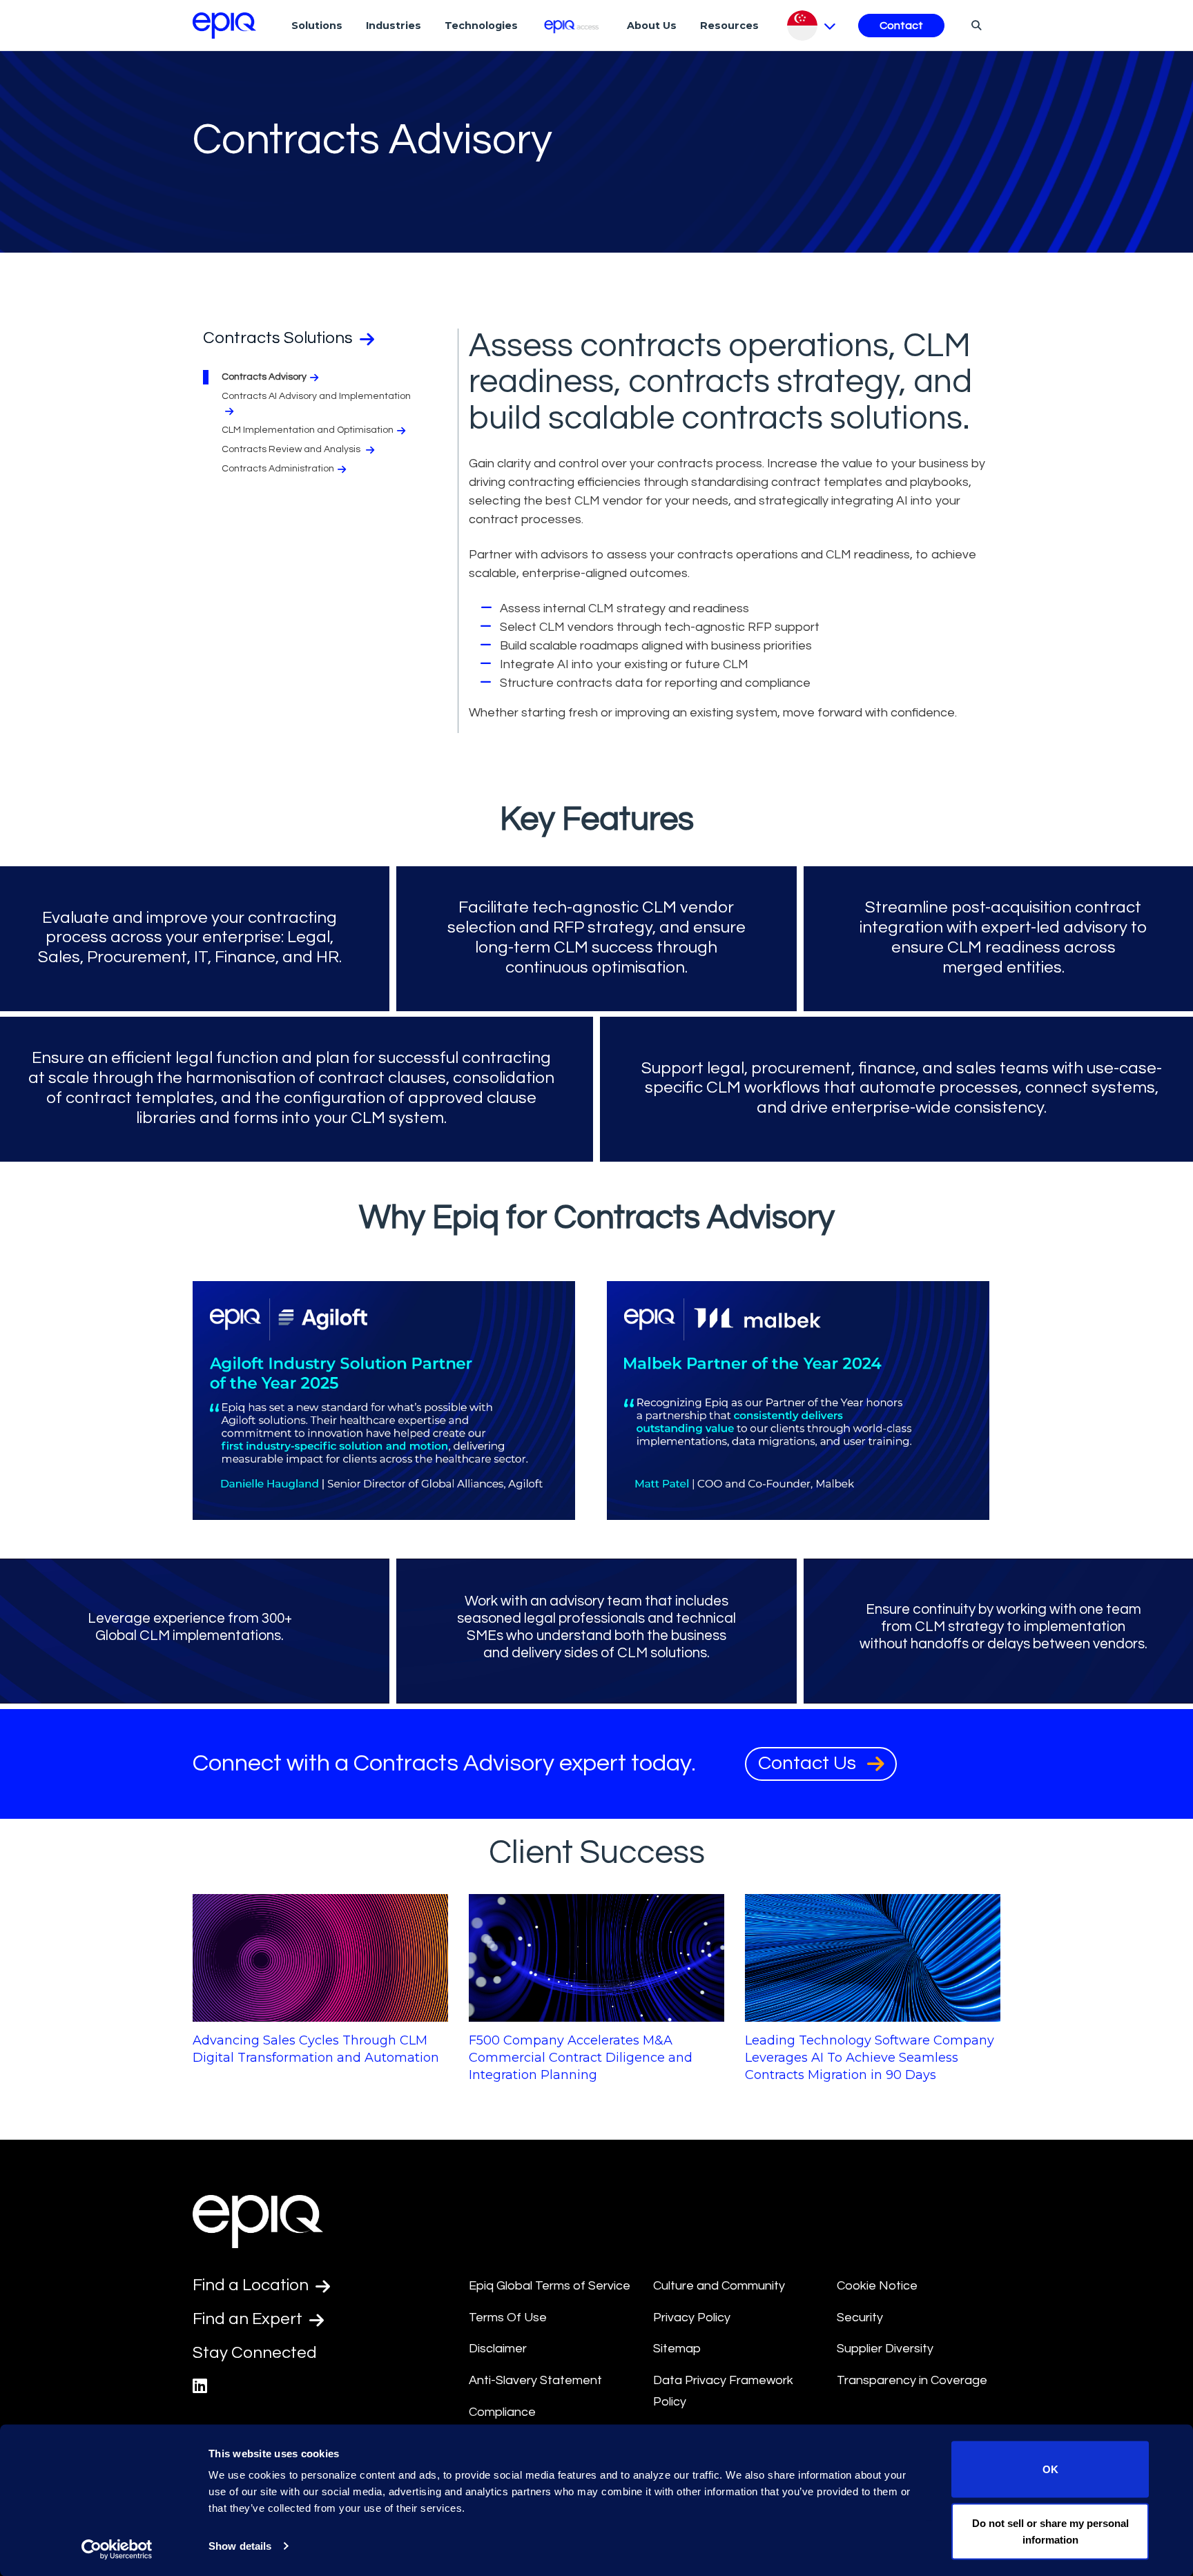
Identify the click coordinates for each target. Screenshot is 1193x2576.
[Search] (974, 25)
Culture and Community (719, 2286)
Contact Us (809, 1763)
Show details (240, 2546)
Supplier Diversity (885, 2349)
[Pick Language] (812, 26)
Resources (729, 26)
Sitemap (677, 2349)
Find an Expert (249, 2319)
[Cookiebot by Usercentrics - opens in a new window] (117, 2549)
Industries (394, 26)
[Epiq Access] (573, 25)
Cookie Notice (877, 2286)
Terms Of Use (508, 2318)
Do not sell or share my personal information (1050, 2531)
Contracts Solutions (280, 338)
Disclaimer (498, 2349)
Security (860, 2318)
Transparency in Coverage (912, 2380)
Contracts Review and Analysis (292, 449)
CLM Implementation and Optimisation (308, 430)
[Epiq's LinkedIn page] (200, 2387)
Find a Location (252, 2285)
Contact (901, 26)
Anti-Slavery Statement (535, 2380)
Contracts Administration (278, 469)
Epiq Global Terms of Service (550, 2286)
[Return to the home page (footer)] (224, 26)
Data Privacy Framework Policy (723, 2391)
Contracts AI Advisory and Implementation (316, 396)
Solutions (317, 26)
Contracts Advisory (264, 377)
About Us (652, 26)
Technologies (481, 26)
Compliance (502, 2412)
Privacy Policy (692, 2318)
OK (1050, 2469)
